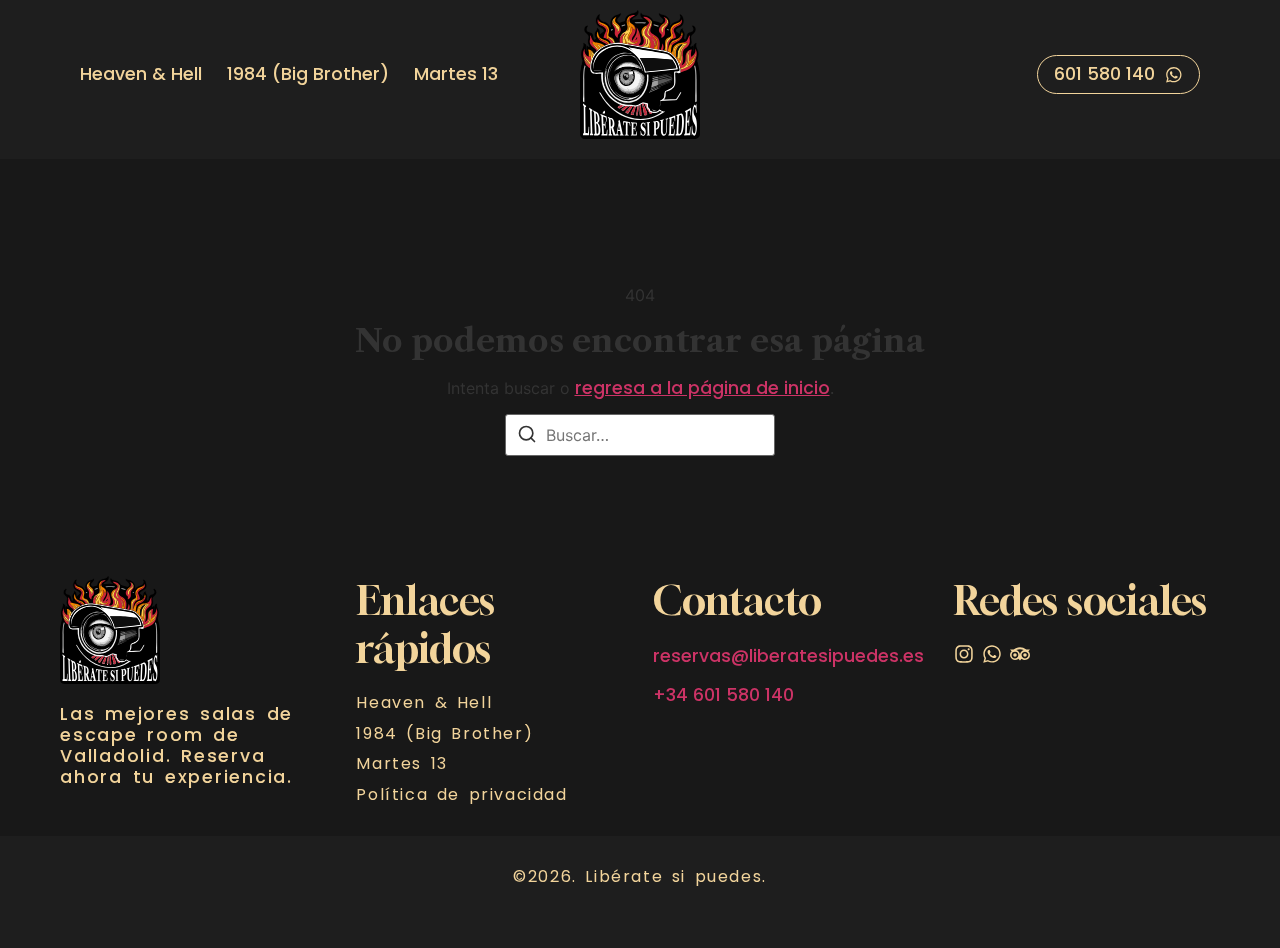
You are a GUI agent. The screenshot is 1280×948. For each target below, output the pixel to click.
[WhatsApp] (992, 654)
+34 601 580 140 (723, 695)
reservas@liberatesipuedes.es (788, 656)
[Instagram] (964, 654)
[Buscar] (527, 437)
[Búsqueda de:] (640, 435)
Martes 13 (456, 74)
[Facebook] (1020, 654)
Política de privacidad (461, 795)
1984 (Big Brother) (308, 74)
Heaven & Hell (141, 74)
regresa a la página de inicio (702, 388)
